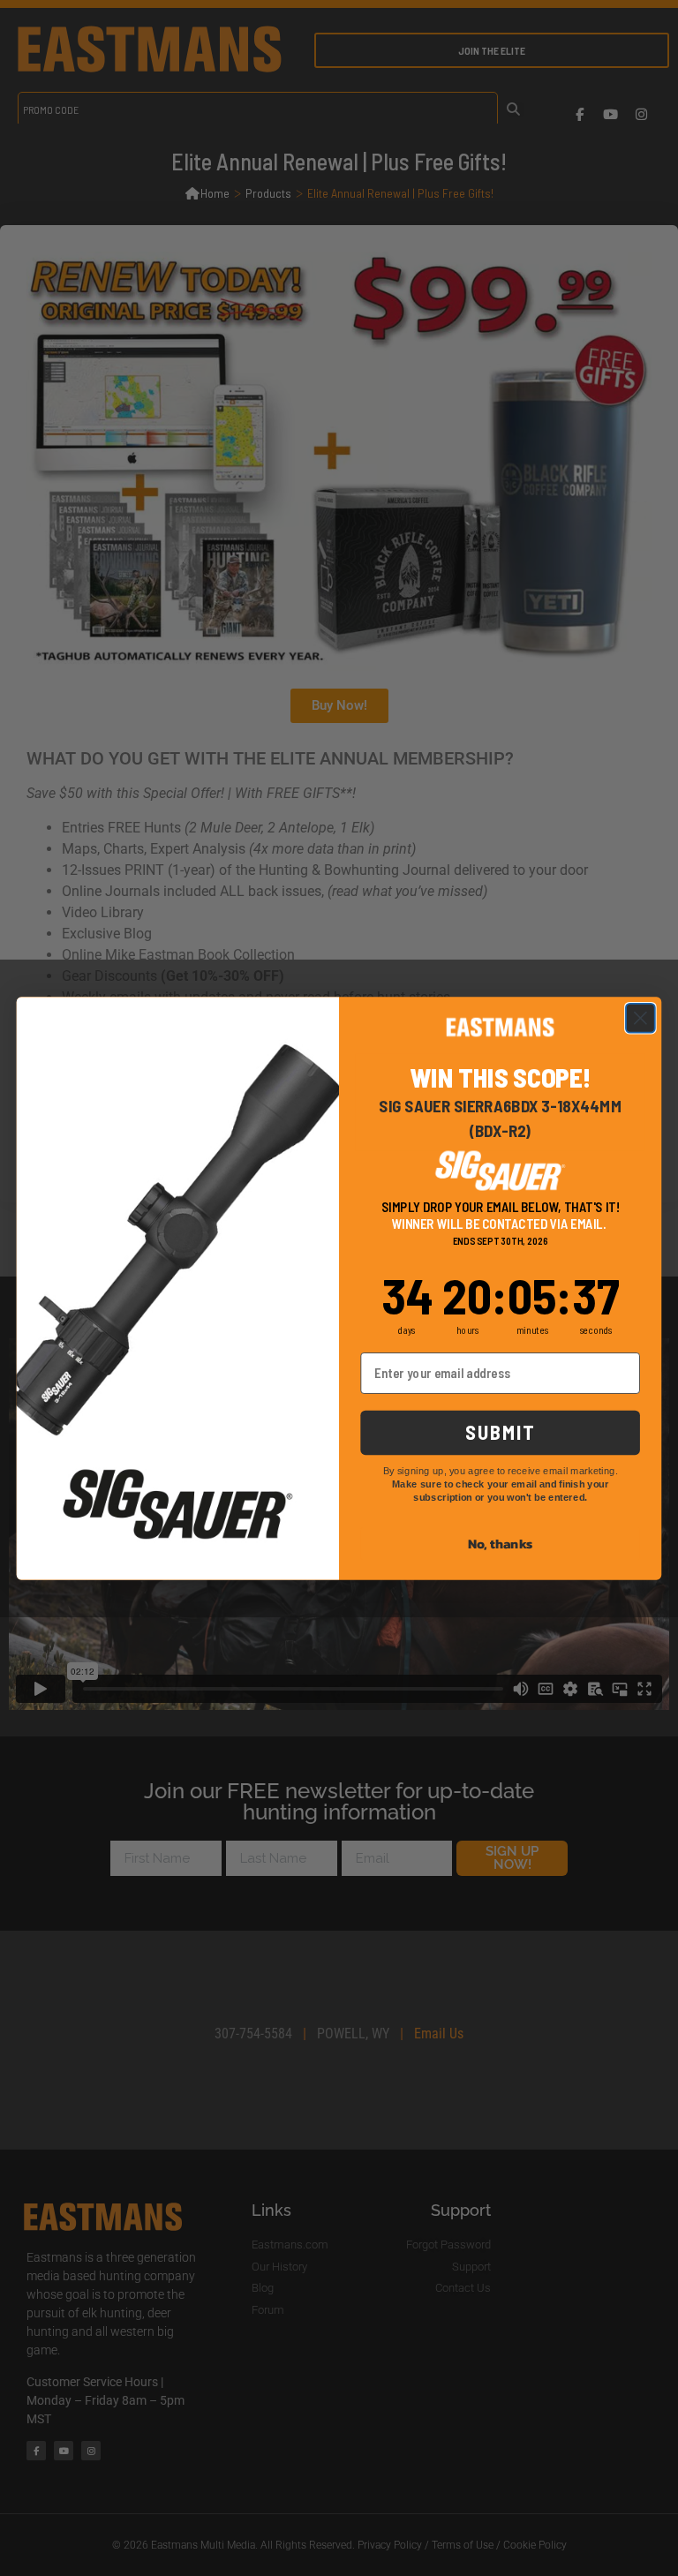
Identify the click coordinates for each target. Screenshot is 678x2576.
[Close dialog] (640, 1017)
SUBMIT (501, 1431)
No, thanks (501, 1543)
